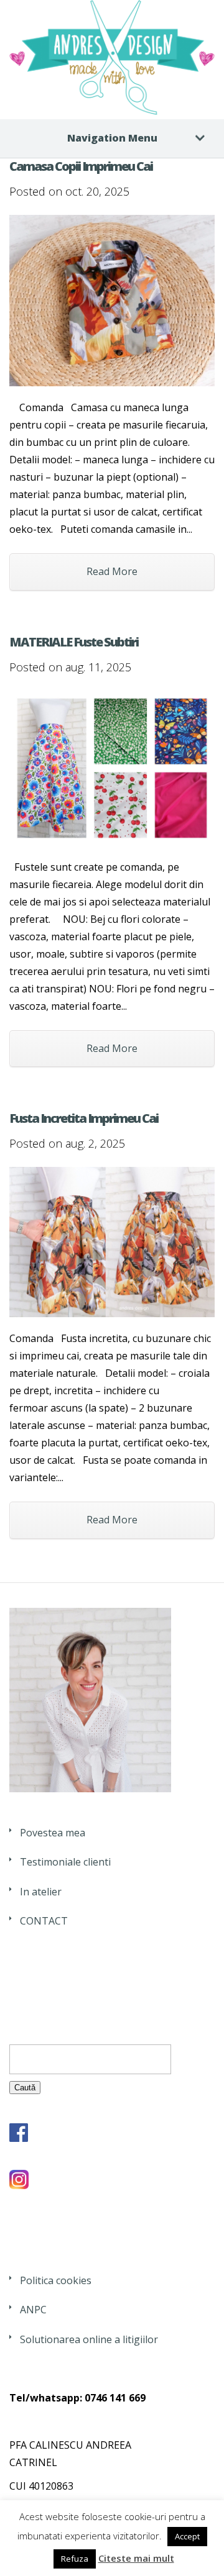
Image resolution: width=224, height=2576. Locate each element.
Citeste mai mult (136, 2558)
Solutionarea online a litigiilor (89, 2339)
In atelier (41, 1892)
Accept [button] (187, 2536)
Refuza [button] (75, 2559)
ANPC (33, 2310)
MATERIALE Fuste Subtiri (74, 642)
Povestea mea (53, 1833)
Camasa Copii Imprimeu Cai (81, 166)
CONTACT (44, 1921)
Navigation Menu (112, 138)
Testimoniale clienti (65, 1862)
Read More (112, 571)
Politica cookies (56, 2280)
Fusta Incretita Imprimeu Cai (84, 1118)
